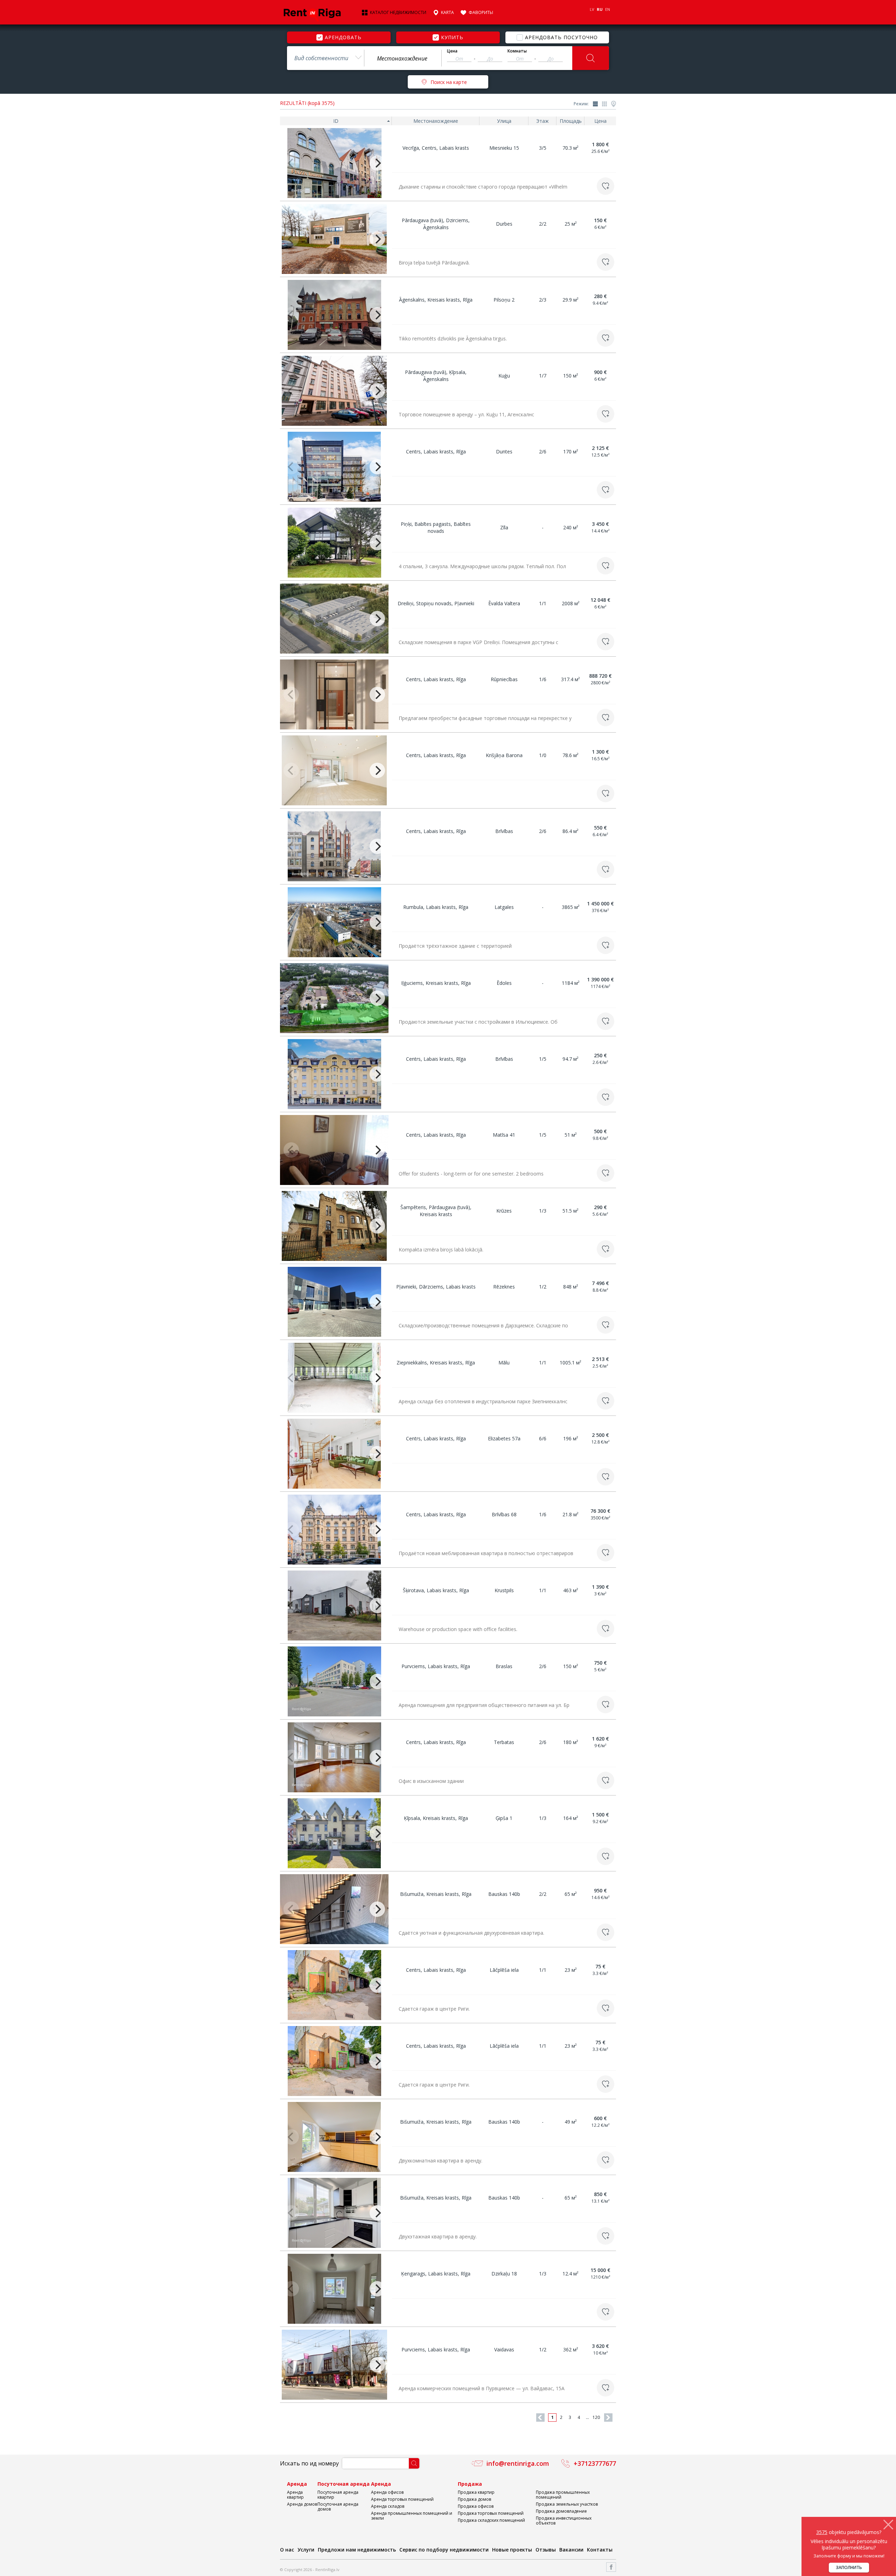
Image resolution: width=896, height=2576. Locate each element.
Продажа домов (474, 2499)
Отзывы (546, 2550)
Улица (504, 121)
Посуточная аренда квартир (338, 2495)
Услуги (306, 2550)
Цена (452, 51)
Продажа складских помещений (491, 2520)
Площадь (571, 121)
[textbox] (403, 58)
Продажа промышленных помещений (563, 2495)
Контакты (600, 2550)
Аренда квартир (295, 2495)
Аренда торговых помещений (402, 2499)
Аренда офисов (387, 2492)
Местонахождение (436, 121)
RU (600, 9)
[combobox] (325, 58)
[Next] (377, 163)
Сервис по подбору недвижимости (444, 2550)
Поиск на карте (449, 82)
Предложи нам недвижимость (357, 2550)
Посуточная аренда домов (338, 2507)
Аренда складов (388, 2506)
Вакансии (571, 2550)
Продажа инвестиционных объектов (564, 2521)
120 (596, 2417)
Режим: (581, 104)
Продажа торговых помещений (491, 2513)
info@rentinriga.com (518, 2463)
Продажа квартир (476, 2492)
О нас (287, 2550)
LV (592, 9)
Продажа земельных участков (567, 2504)
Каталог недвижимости (398, 13)
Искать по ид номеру (309, 2463)
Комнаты (517, 51)
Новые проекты (512, 2550)
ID (336, 121)
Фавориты (481, 13)
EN (608, 9)
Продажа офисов (476, 2506)
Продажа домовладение (561, 2511)
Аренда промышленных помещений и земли (412, 2516)
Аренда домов (302, 2504)
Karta (447, 13)
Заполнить (849, 2567)
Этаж (542, 121)
